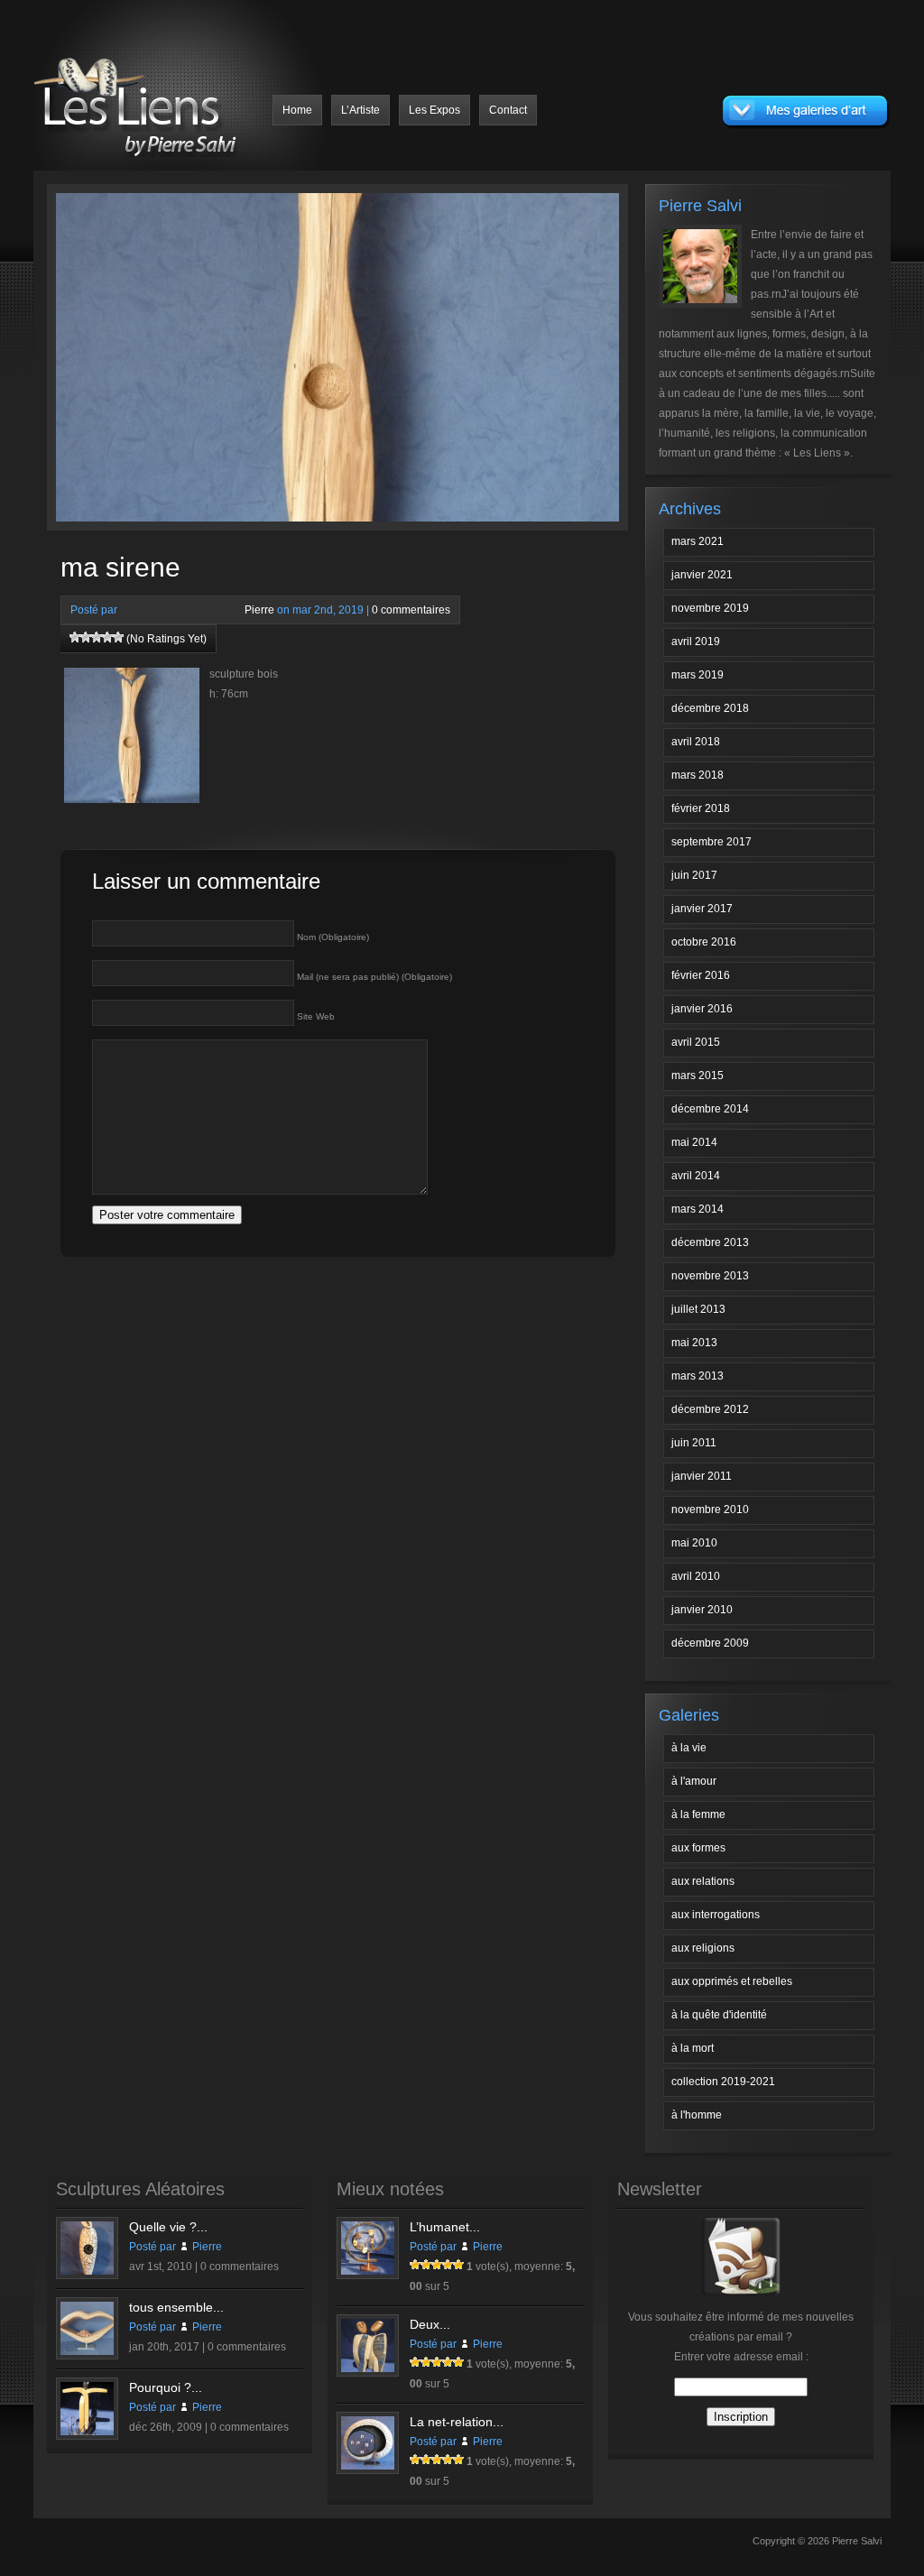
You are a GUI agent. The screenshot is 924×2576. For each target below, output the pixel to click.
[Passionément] (107, 637)
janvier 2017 (702, 909)
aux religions (703, 1948)
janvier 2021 (702, 575)
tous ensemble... (176, 2307)
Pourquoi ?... (166, 2387)
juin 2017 (694, 875)
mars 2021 (698, 541)
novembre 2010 (710, 1510)
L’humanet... (445, 2227)
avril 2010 (696, 1576)
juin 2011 (694, 1443)
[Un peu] (86, 637)
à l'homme (697, 2115)
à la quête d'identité (719, 2015)
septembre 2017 (711, 842)
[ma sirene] (207, 362)
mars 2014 (698, 1209)
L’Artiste (360, 110)
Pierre (259, 610)
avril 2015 (696, 1042)
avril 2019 (696, 642)
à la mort (693, 2048)
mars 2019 (698, 675)
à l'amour (694, 1781)
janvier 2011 (702, 1476)
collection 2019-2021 (723, 2082)
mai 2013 (694, 1343)
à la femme (698, 1814)
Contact (508, 110)
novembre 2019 (710, 608)
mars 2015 (698, 1076)
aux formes (698, 1848)
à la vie (689, 1748)
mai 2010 (694, 1543)
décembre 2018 (710, 708)
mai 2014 (694, 1142)
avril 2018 (696, 742)
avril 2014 (696, 1176)
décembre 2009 (710, 1643)
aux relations (703, 1881)
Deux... (430, 2324)
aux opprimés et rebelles (732, 1981)
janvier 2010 (702, 1610)
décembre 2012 (710, 1409)
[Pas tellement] (75, 637)
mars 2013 (698, 1376)
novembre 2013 (710, 1276)
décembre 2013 (710, 1242)
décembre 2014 (710, 1109)
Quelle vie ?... (168, 2227)
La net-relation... (457, 2422)
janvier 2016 (702, 1009)
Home (297, 110)
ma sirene (120, 567)
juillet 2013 (698, 1309)
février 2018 (701, 808)
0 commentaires (411, 610)
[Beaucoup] (97, 637)
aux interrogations (716, 1915)
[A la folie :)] (118, 637)
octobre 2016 (704, 942)
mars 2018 (698, 775)
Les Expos (434, 110)
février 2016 (701, 975)
